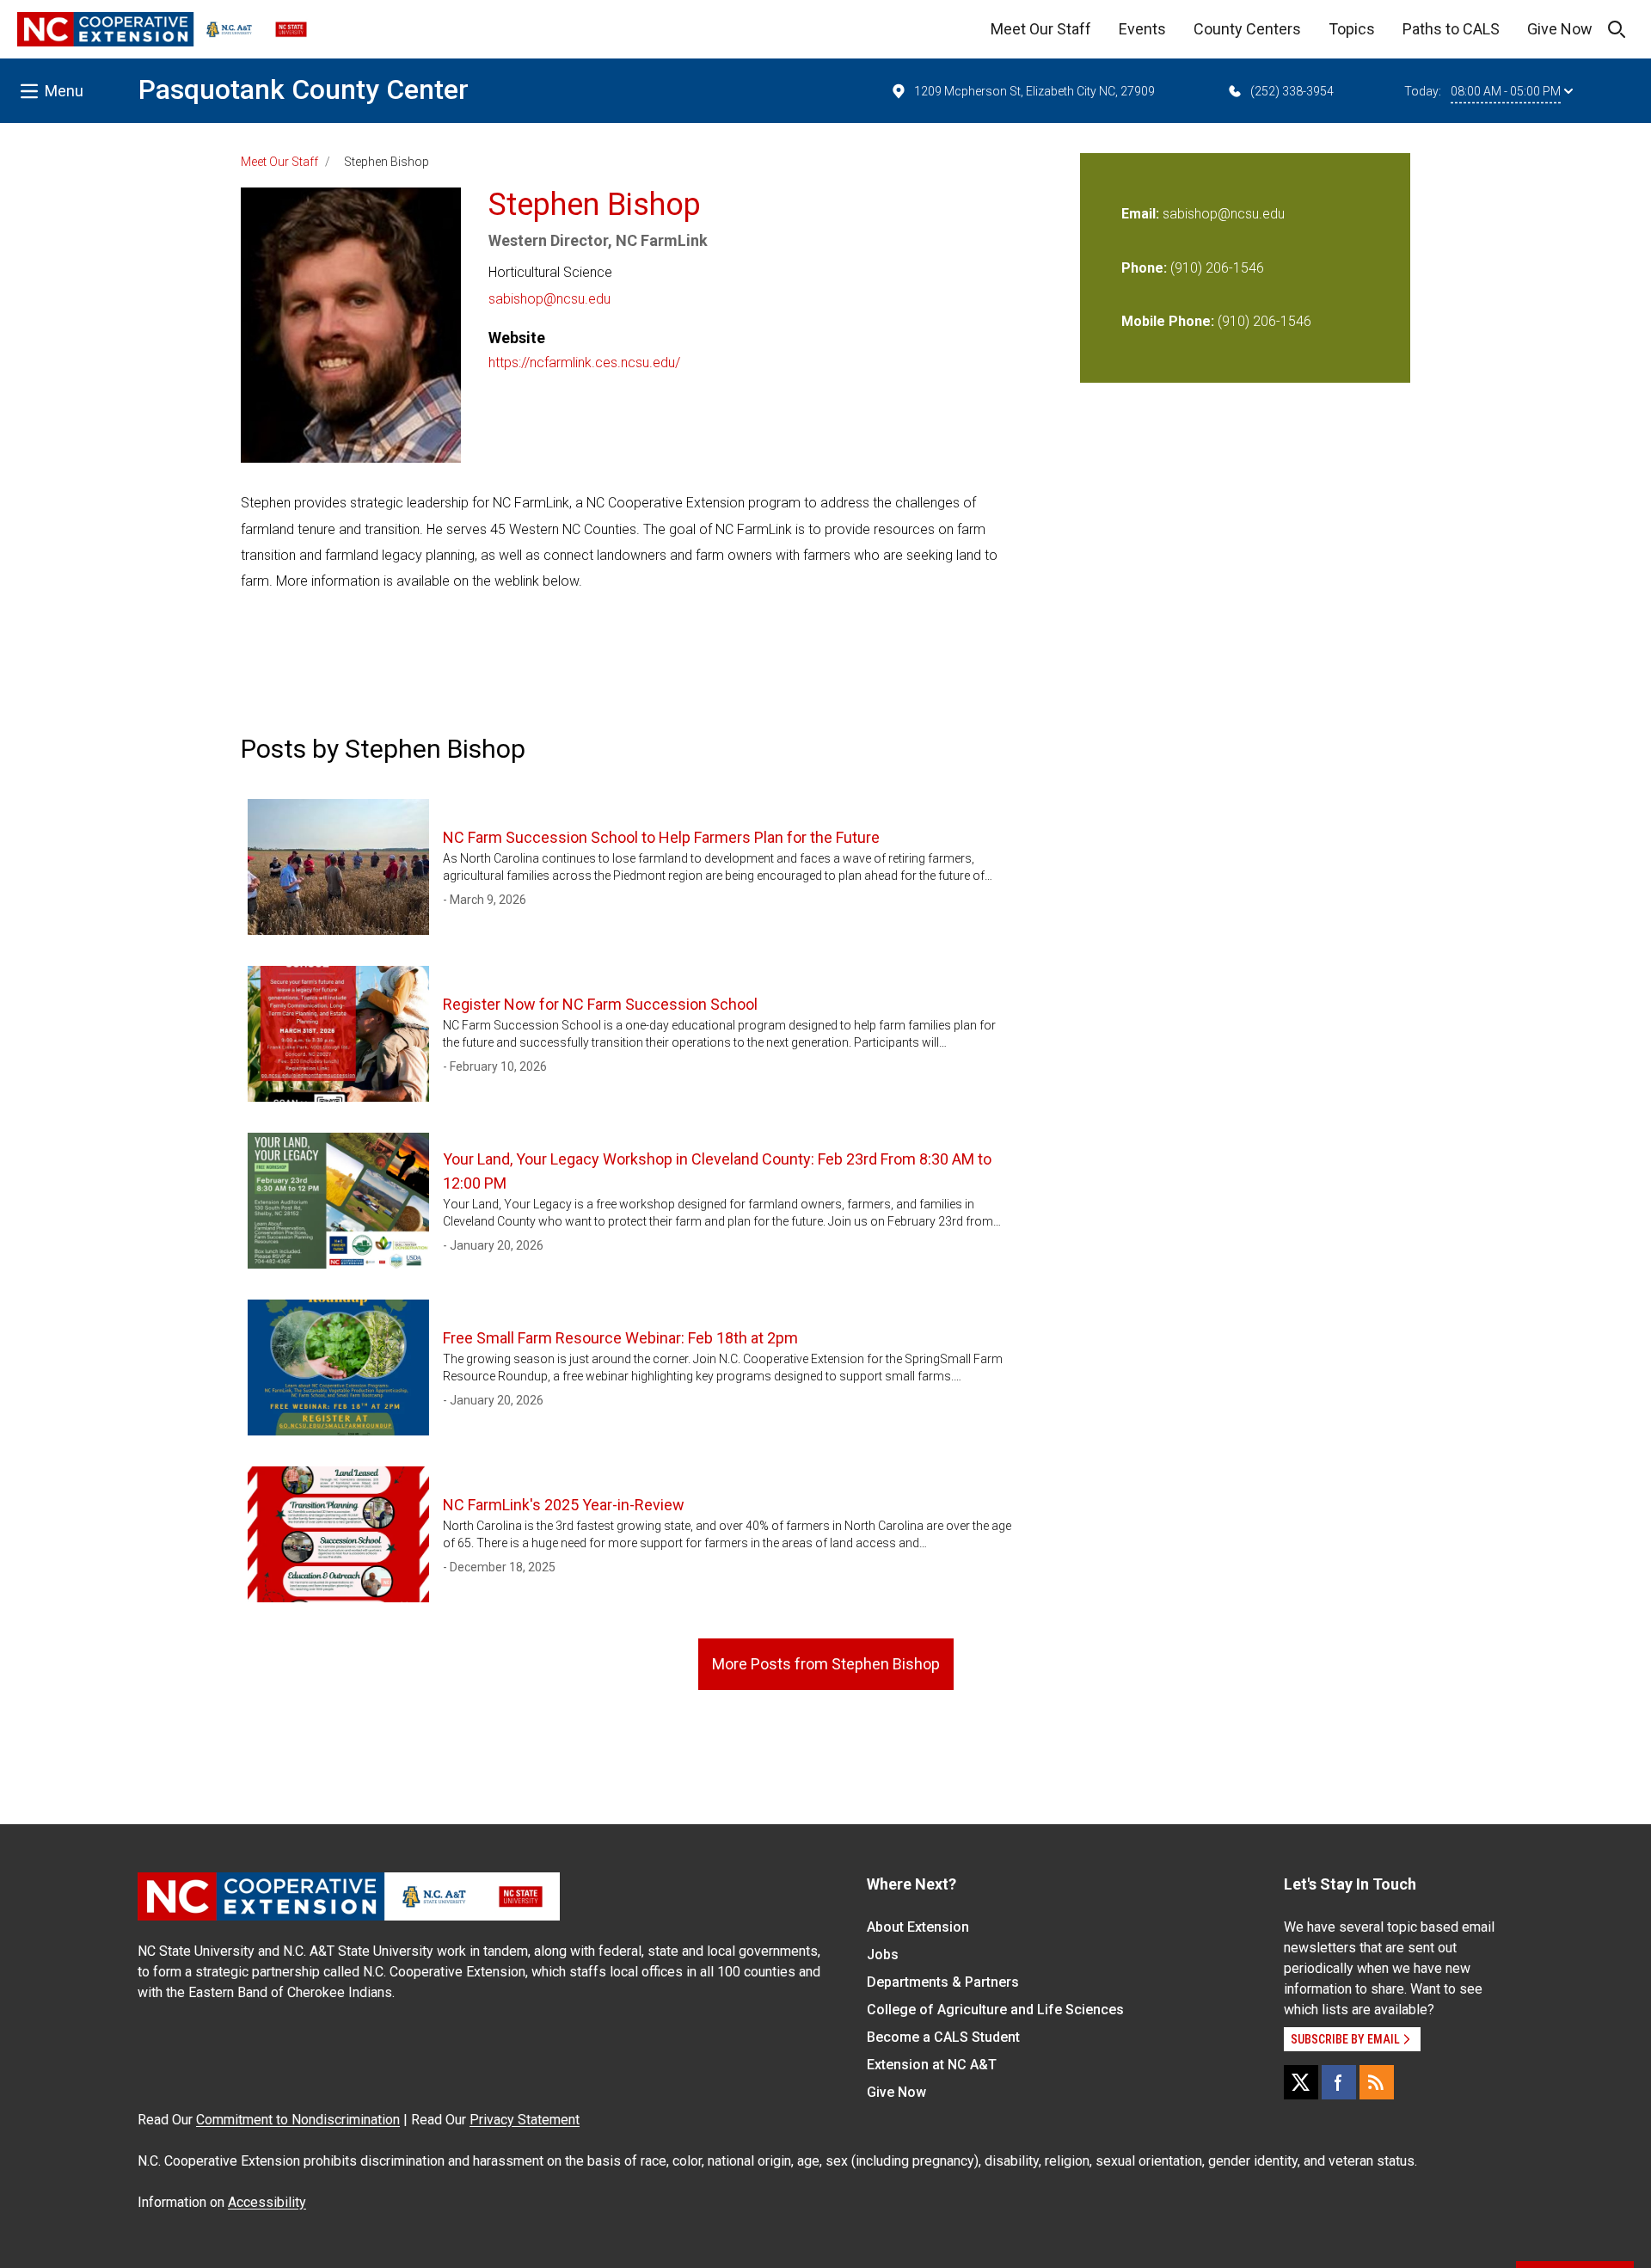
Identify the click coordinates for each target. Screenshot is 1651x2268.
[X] (1301, 2082)
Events (1142, 29)
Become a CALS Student (943, 2037)
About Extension (918, 1927)
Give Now (1560, 29)
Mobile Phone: (1168, 321)
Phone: (1144, 268)
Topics (1352, 29)
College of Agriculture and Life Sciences (995, 2010)
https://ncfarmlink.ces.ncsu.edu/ (584, 363)
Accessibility (267, 2202)
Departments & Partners (943, 1982)
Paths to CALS (1451, 29)
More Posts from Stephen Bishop (826, 1664)
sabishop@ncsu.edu (549, 299)
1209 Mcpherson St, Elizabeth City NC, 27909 (1034, 91)
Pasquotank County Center (304, 89)
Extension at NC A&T (932, 2065)
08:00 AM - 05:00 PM (1506, 91)
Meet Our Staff (1041, 29)
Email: (1142, 214)
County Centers (1247, 29)
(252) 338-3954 (1292, 91)
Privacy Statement (525, 2120)
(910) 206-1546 (1217, 268)
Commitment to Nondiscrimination (298, 2120)
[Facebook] (1339, 2082)
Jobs (883, 1955)
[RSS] (1377, 2082)
